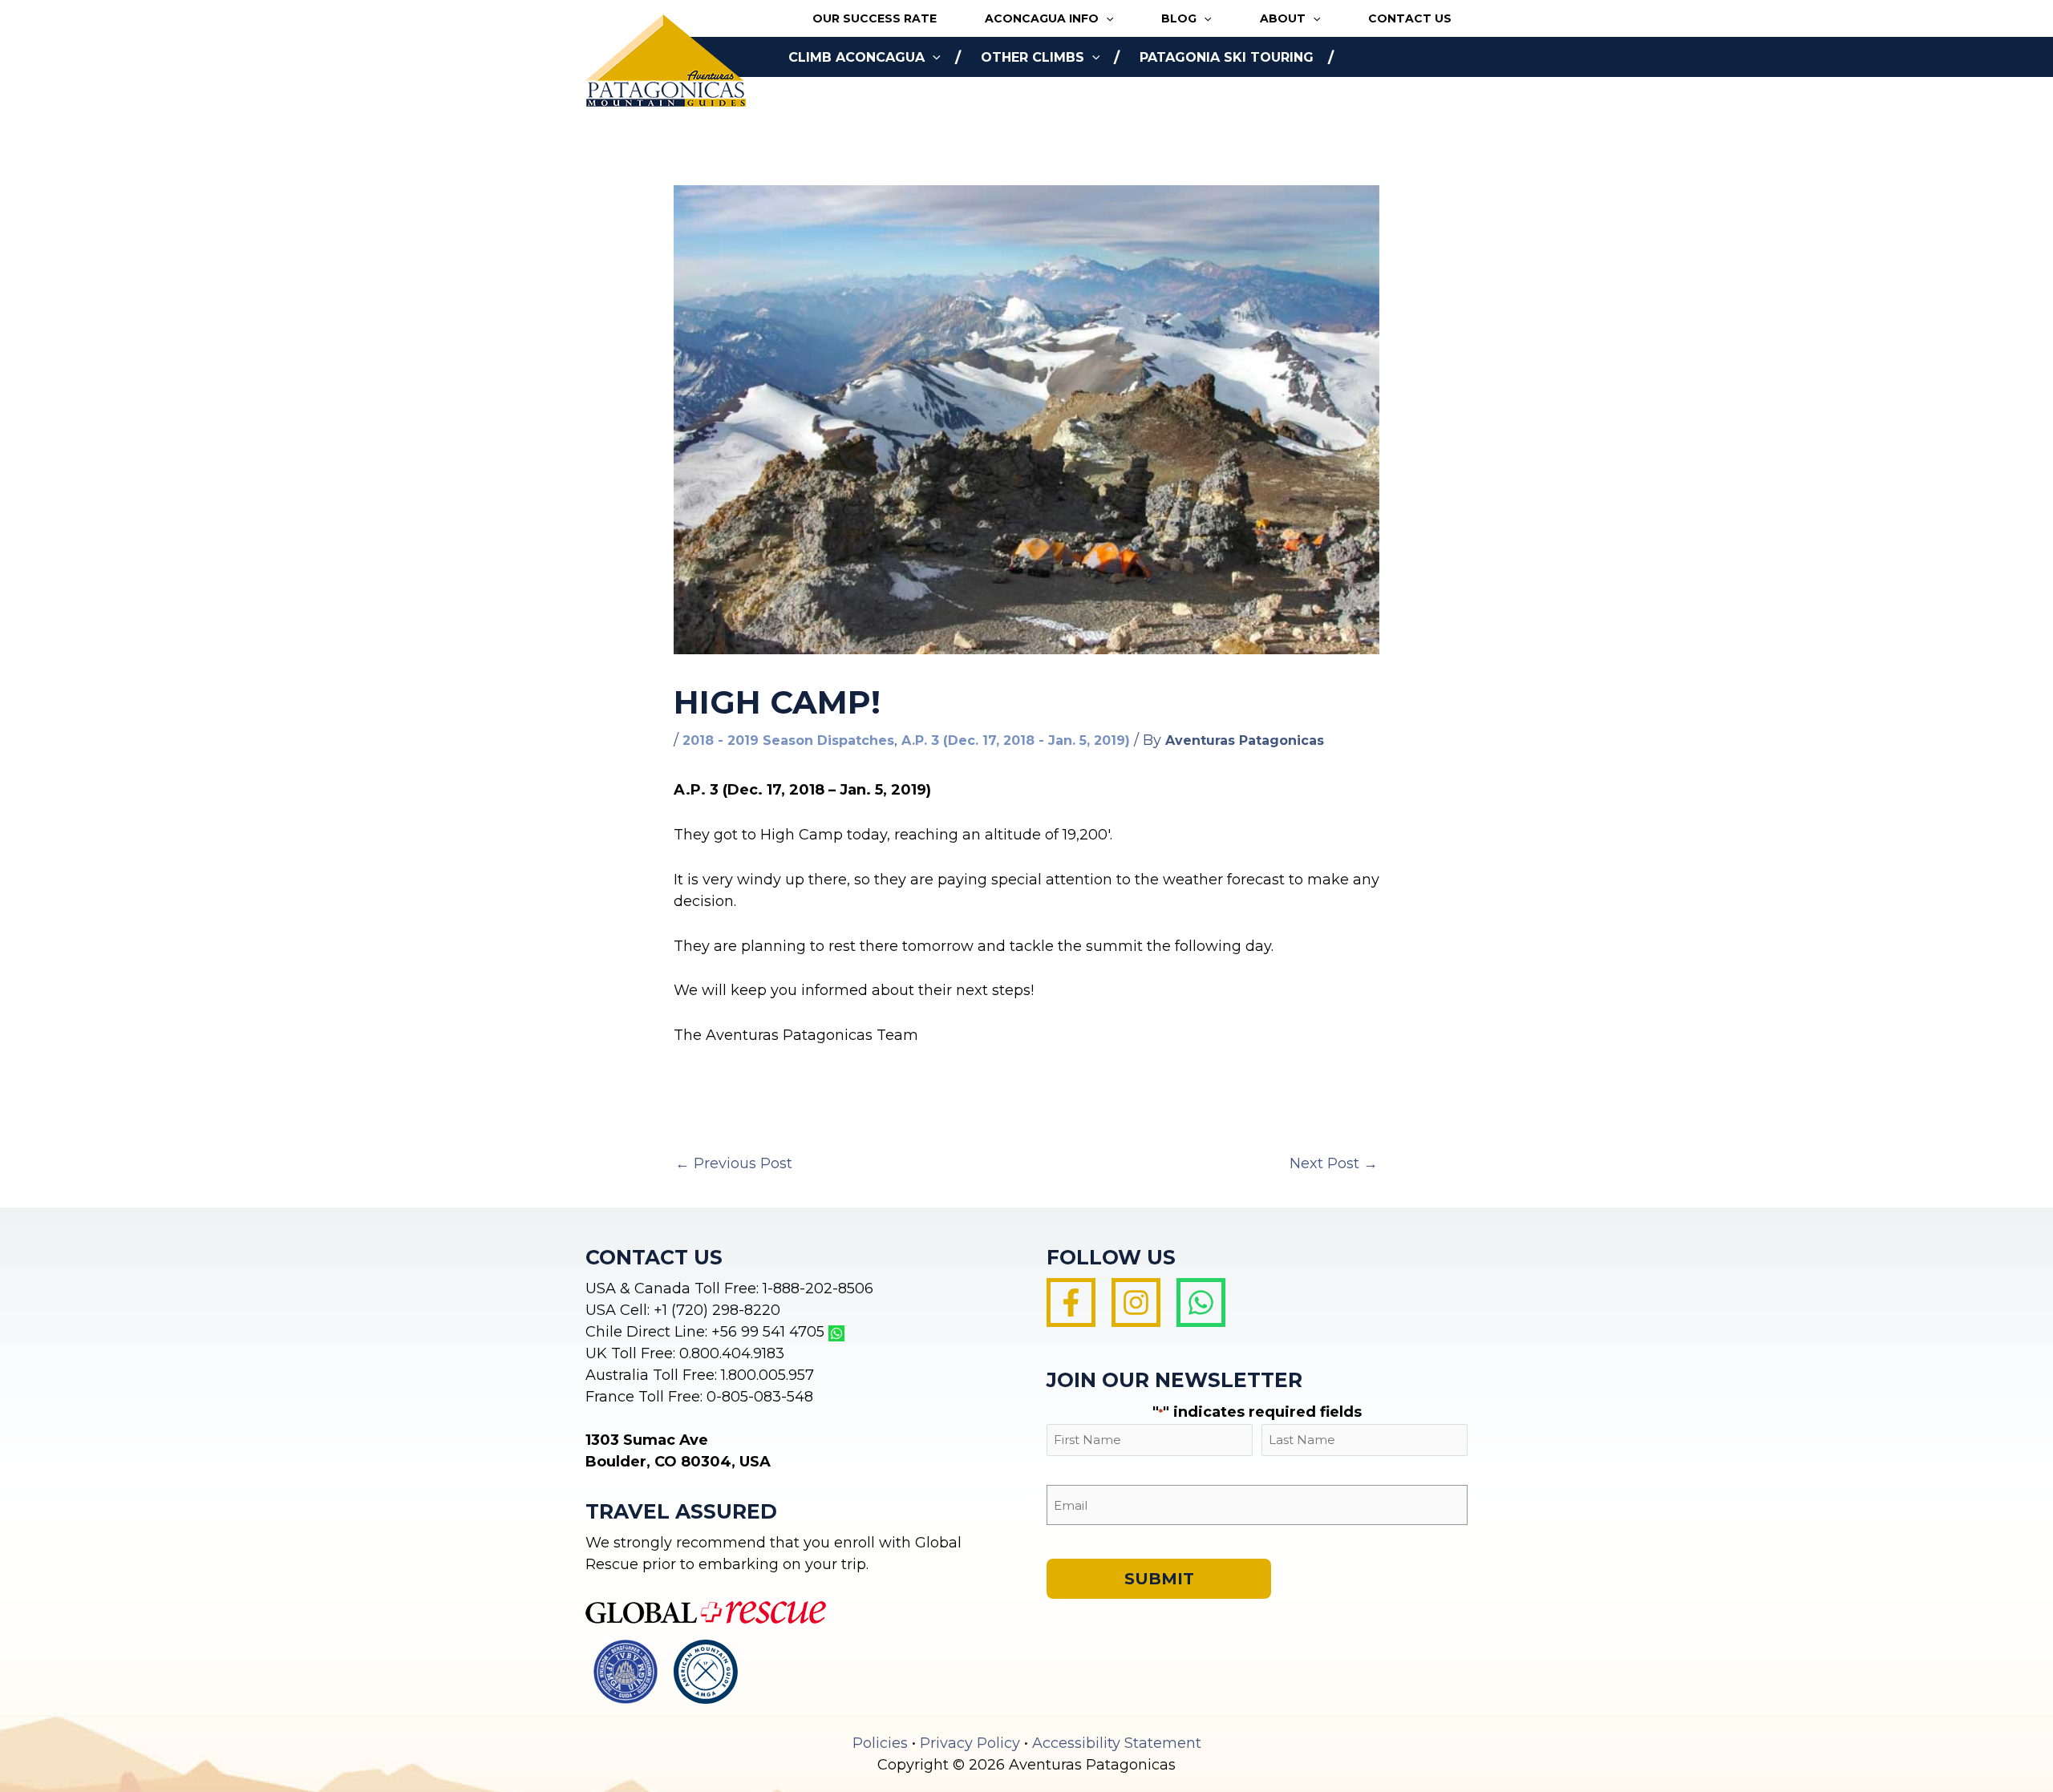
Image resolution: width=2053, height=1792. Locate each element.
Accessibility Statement (1117, 1743)
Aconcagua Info (1042, 18)
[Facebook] (1071, 1303)
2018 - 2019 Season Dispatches (788, 740)
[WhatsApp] (1201, 1303)
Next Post (1334, 1163)
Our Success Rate (875, 18)
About (1283, 18)
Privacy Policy (970, 1743)
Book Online (836, 97)
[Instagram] (1136, 1303)
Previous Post (734, 1163)
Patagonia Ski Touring (1227, 57)
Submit (1159, 1579)
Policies (880, 1743)
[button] (1106, 19)
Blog (1179, 18)
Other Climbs (1033, 57)
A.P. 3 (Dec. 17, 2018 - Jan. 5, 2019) (1016, 740)
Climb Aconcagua (856, 57)
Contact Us (1410, 18)
